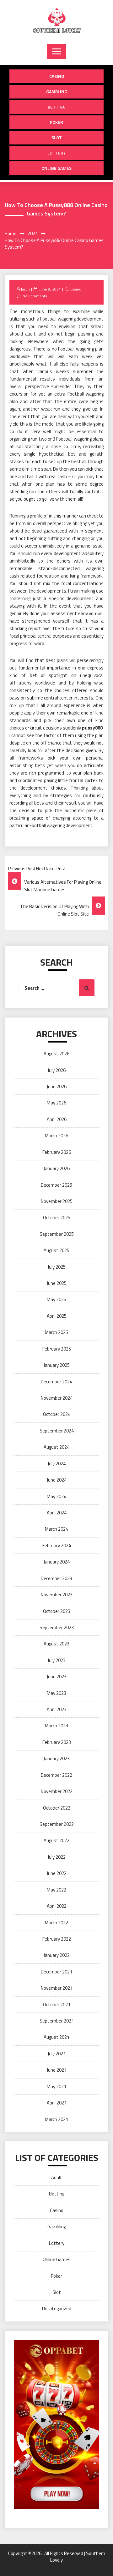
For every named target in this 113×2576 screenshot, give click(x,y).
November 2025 (57, 1201)
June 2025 (57, 1283)
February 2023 (57, 1742)
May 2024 (56, 1496)
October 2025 (57, 1217)
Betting (57, 107)
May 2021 (56, 2086)
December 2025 (56, 1185)
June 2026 (57, 1086)
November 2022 (57, 1791)
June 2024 (57, 1480)
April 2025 (57, 1316)
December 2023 (56, 1578)
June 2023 (57, 1677)
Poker (56, 122)
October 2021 (57, 2005)
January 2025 (57, 1365)
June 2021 (57, 2070)
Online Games (56, 168)
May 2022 (56, 1890)
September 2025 (57, 1234)
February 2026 (57, 1152)
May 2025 (56, 1299)
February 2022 (57, 1939)
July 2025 (57, 1267)
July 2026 (57, 1070)
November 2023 (57, 1595)
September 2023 (57, 1627)
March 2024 (56, 1529)
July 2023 (57, 1660)
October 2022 (57, 1808)
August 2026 (56, 1054)
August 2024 (56, 1447)
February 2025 (57, 1349)
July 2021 (57, 2054)
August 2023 (56, 1644)
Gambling (57, 91)
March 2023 (56, 1726)
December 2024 (56, 1382)
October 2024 (57, 1414)
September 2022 (57, 1824)
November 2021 (57, 1988)
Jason (25, 289)
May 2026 (56, 1103)
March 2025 (56, 1332)
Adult (57, 2177)
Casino (57, 76)
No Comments (35, 296)
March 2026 (56, 1136)
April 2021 (57, 2103)
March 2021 (56, 2119)
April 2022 (57, 1906)
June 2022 (57, 1873)
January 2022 (57, 1955)
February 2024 (57, 1546)
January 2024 (57, 1562)
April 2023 (57, 1709)
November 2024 (57, 1398)
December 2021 (56, 1972)
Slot (57, 137)
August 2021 (56, 2037)
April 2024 (57, 1513)
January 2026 (57, 1168)
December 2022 (56, 1775)
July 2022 (57, 1857)
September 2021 (57, 2021)
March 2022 (56, 1923)
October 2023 (57, 1611)
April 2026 (57, 1119)
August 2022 (56, 1840)
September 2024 (57, 1431)
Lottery (57, 153)
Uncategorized (57, 2308)
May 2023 (56, 1693)
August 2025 (56, 1250)
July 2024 (57, 1464)
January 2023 (57, 1758)
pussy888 (92, 728)
